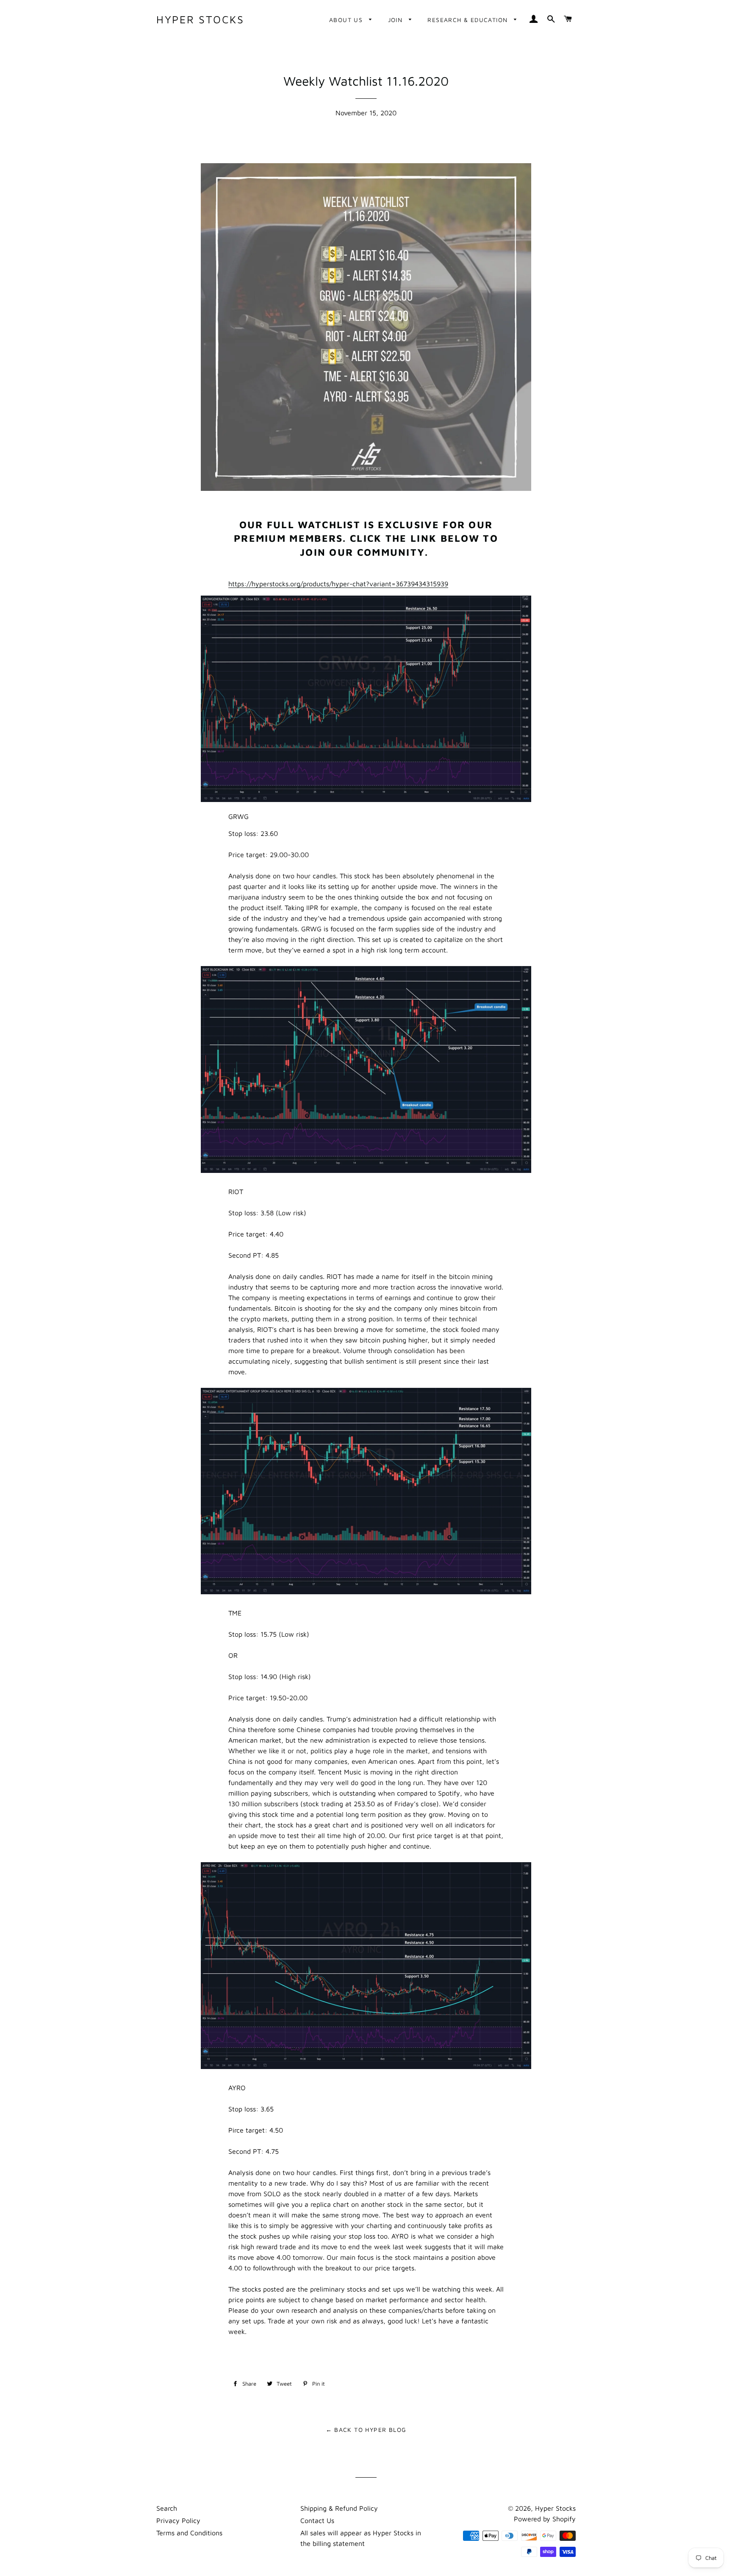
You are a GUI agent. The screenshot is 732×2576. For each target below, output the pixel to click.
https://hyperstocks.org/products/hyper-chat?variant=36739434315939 (338, 584)
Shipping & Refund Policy (339, 2508)
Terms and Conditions (189, 2533)
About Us (347, 20)
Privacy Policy (178, 2520)
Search (167, 2508)
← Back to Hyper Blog (366, 2430)
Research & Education (469, 20)
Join (396, 20)
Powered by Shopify (545, 2519)
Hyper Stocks (200, 19)
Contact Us (317, 2520)
